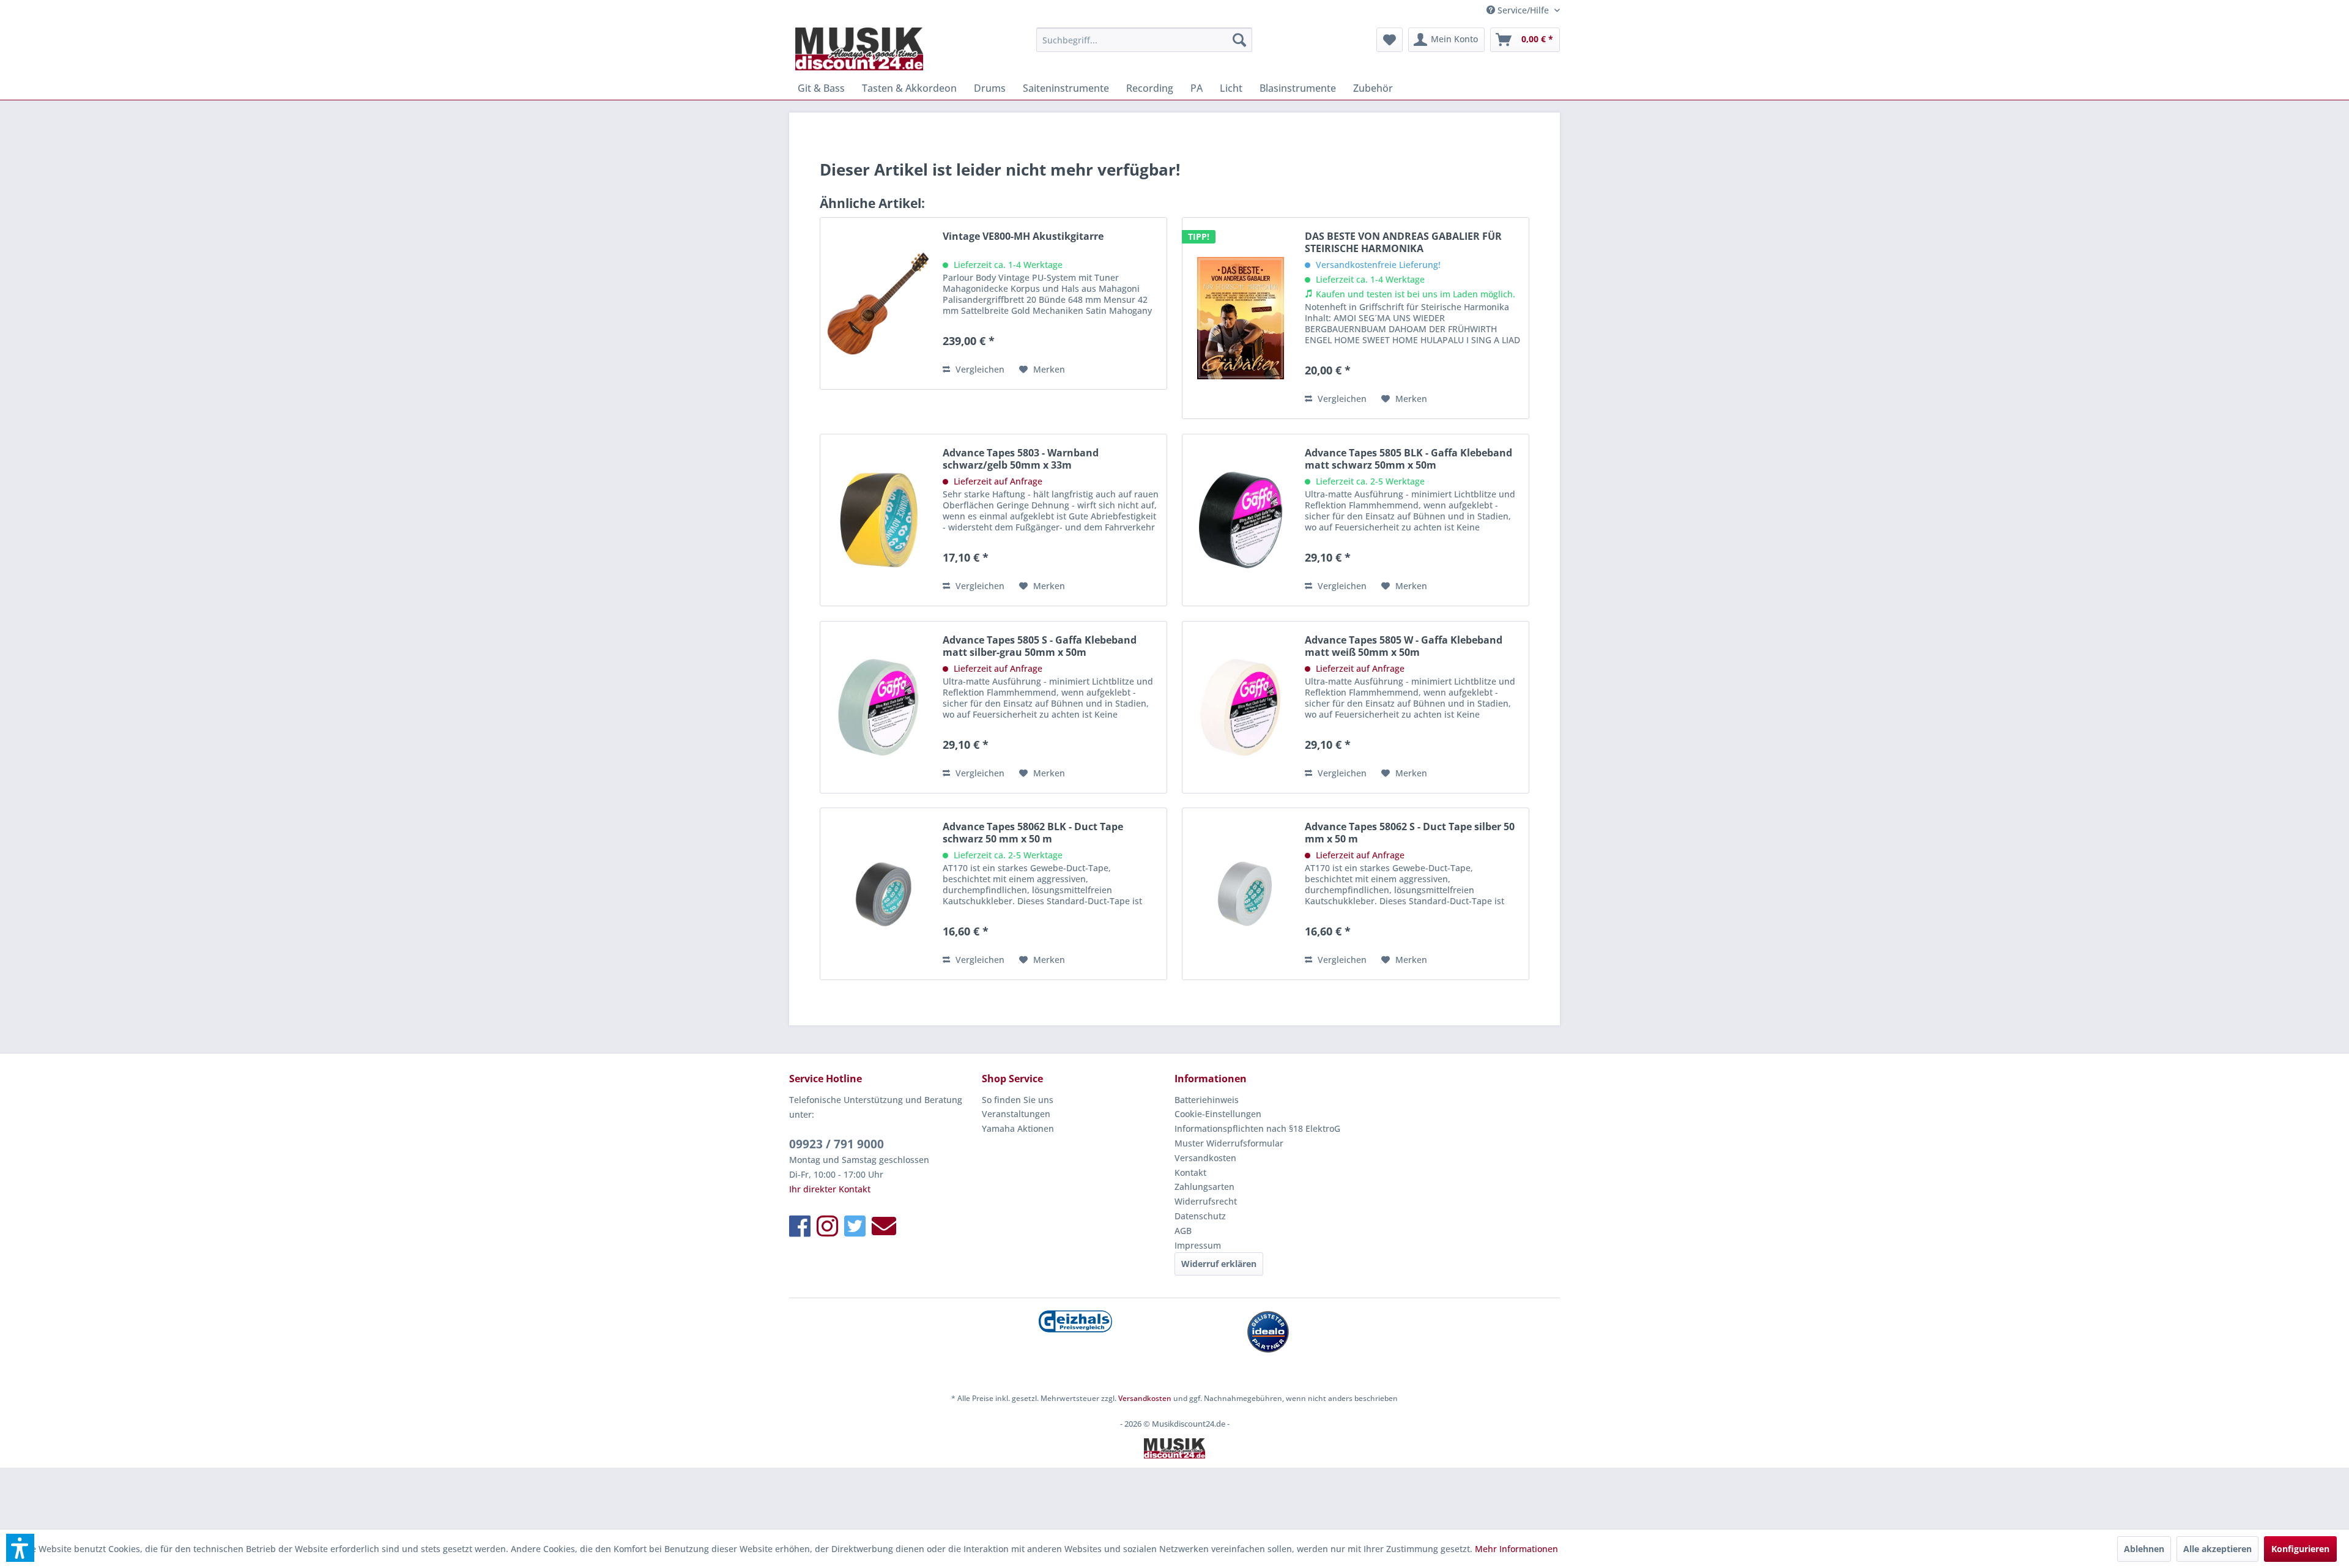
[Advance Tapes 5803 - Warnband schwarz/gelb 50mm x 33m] (878, 520)
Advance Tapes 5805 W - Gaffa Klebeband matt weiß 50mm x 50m (1404, 646)
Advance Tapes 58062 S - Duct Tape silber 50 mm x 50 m (1410, 833)
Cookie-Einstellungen (1218, 1114)
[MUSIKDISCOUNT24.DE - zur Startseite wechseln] (859, 49)
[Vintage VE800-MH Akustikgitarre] (878, 303)
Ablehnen (2144, 1549)
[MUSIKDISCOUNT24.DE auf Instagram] (827, 1226)
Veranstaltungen (1016, 1114)
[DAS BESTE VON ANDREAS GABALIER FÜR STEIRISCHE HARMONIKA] (1241, 318)
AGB (1183, 1231)
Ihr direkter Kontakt (830, 1189)
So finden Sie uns (1018, 1100)
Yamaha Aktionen (1018, 1128)
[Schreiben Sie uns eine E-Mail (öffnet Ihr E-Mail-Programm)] (884, 1226)
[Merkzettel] (1390, 40)
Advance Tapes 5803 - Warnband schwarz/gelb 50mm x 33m (1021, 459)
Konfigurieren (2300, 1549)
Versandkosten (1205, 1158)
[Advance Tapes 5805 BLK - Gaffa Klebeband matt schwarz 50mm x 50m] (1241, 520)
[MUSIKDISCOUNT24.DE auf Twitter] (855, 1226)
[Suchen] (1239, 40)
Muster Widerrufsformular (1229, 1143)
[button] (20, 1548)
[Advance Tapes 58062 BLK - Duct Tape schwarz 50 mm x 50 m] (878, 894)
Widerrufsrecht (1206, 1201)
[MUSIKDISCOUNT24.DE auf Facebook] (800, 1226)
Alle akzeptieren (2217, 1549)
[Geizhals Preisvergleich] (1075, 1321)
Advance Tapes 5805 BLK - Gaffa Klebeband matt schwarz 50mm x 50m (1408, 459)
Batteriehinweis (1207, 1100)
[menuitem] (1144, 40)
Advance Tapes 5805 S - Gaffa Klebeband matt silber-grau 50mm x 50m (1040, 646)
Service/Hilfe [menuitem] (1523, 10)
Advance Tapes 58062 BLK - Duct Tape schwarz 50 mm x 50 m (1033, 833)
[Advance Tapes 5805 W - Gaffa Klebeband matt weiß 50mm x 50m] (1241, 707)
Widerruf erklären (1219, 1264)
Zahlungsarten (1204, 1187)
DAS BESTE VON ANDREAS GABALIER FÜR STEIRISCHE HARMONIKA (1403, 242)
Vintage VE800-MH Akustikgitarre (1023, 236)
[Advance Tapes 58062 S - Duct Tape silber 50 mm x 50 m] (1241, 894)
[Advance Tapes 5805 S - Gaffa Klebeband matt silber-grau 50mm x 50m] (878, 707)
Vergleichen (979, 369)
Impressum (1198, 1245)
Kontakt (1190, 1172)
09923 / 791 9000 (837, 1144)
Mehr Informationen (1516, 1549)
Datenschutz (1200, 1216)
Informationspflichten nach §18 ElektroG (1257, 1128)
